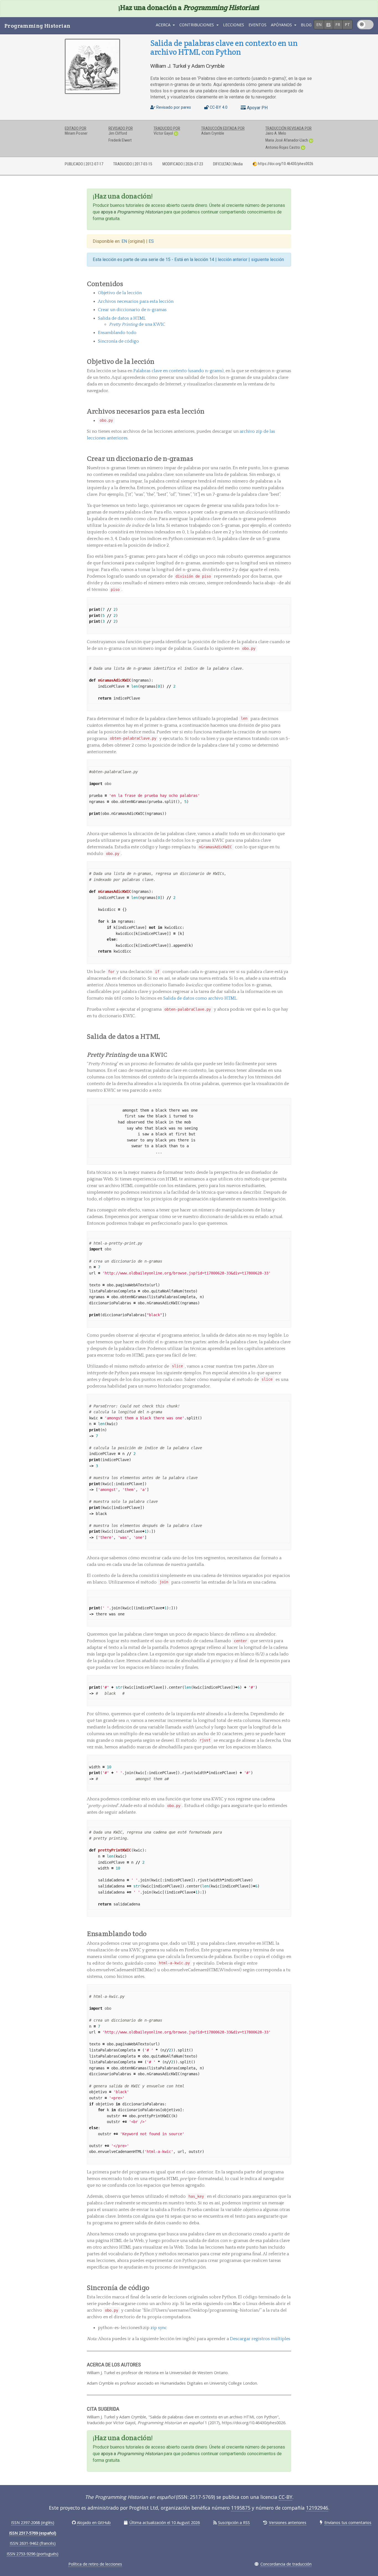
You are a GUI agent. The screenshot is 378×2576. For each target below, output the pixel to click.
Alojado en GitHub (94, 2522)
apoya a (132, 212)
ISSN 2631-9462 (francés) (33, 2543)
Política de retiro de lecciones (95, 2564)
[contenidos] (288, 284)
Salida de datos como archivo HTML (200, 998)
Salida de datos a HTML (122, 318)
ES (151, 241)
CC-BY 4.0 (218, 107)
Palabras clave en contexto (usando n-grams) (178, 371)
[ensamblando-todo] (288, 1934)
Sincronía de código (118, 341)
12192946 (317, 2508)
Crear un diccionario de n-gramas (132, 310)
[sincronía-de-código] (288, 2288)
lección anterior (233, 260)
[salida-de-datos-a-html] (288, 1036)
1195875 (241, 2508)
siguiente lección (267, 260)
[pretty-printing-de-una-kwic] (289, 1055)
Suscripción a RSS (234, 2522)
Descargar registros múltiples (260, 2339)
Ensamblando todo (117, 333)
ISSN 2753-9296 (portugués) (33, 2554)
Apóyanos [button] (282, 25)
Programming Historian (37, 26)
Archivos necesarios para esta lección (136, 301)
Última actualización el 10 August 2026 (165, 2522)
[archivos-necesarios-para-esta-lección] (288, 411)
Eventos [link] (257, 25)
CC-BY (285, 2497)
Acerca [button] (164, 25)
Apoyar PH (257, 108)
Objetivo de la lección (120, 293)
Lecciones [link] (234, 25)
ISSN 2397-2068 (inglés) (33, 2522)
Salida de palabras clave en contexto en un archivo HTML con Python (224, 47)
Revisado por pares (173, 107)
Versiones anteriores (288, 2522)
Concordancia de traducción (286, 2564)
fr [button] (338, 24)
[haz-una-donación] (288, 196)
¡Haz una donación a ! (189, 7)
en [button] (319, 24)
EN (125, 241)
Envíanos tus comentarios (348, 2522)
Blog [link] (306, 25)
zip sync (159, 2328)
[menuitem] (234, 26)
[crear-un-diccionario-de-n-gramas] (288, 458)
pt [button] (347, 24)
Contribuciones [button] (197, 25)
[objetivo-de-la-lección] (288, 361)
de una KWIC (137, 324)
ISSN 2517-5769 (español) (33, 2533)
